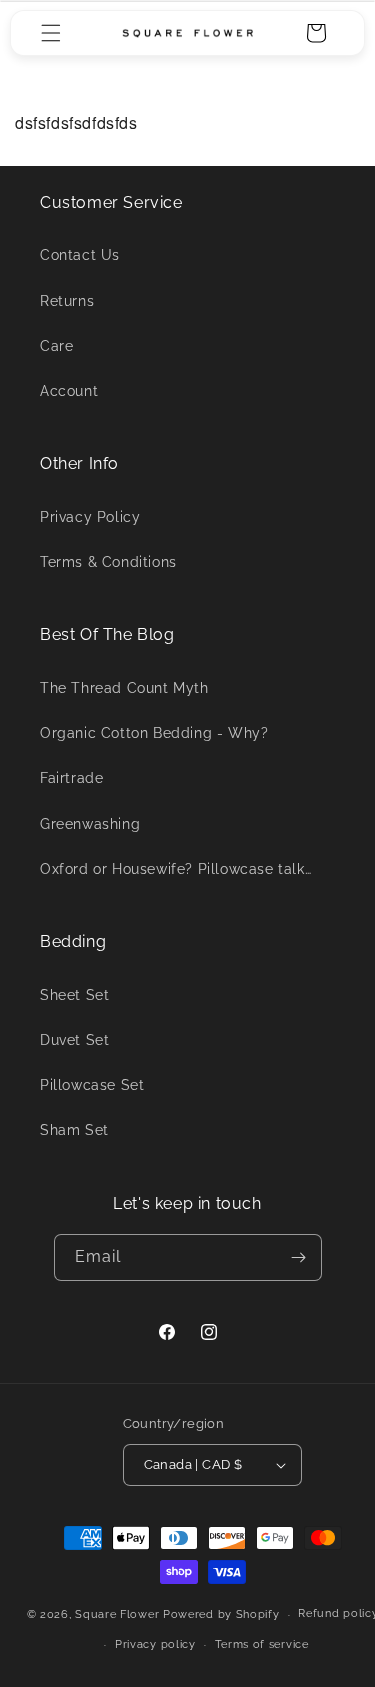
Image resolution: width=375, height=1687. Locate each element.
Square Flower (119, 1614)
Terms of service (262, 1644)
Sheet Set (74, 995)
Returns (67, 301)
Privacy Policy (90, 517)
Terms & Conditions (108, 562)
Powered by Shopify (221, 1614)
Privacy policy (155, 1644)
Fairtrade (71, 778)
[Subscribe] (299, 1257)
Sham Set (74, 1130)
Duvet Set (74, 1040)
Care (56, 346)
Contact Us (80, 255)
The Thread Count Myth (124, 688)
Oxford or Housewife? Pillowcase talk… (175, 869)
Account (69, 391)
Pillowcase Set (92, 1085)
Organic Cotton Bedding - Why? (154, 733)
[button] (51, 33)
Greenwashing (90, 824)
